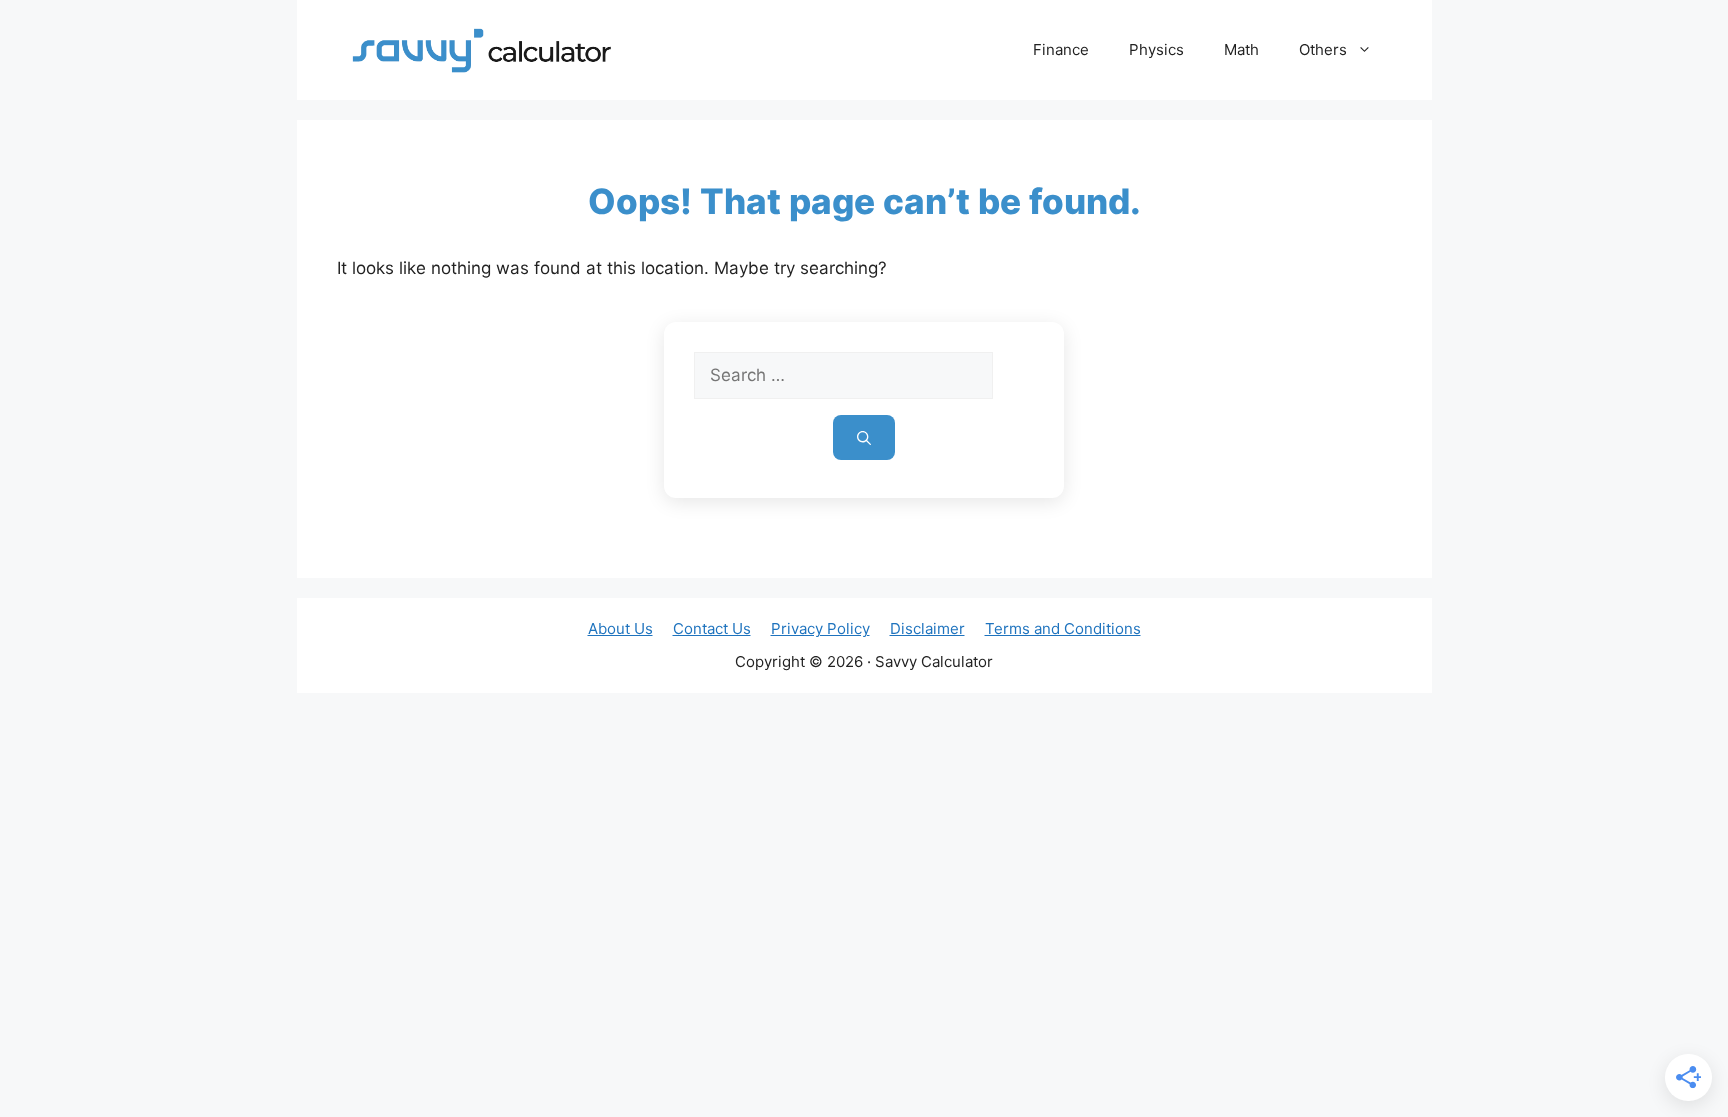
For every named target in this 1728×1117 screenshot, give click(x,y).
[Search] (864, 437)
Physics (1156, 49)
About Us (620, 628)
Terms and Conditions (1063, 628)
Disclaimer (927, 628)
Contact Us (712, 628)
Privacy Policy (820, 628)
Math (1241, 49)
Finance (1061, 49)
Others (1323, 49)
